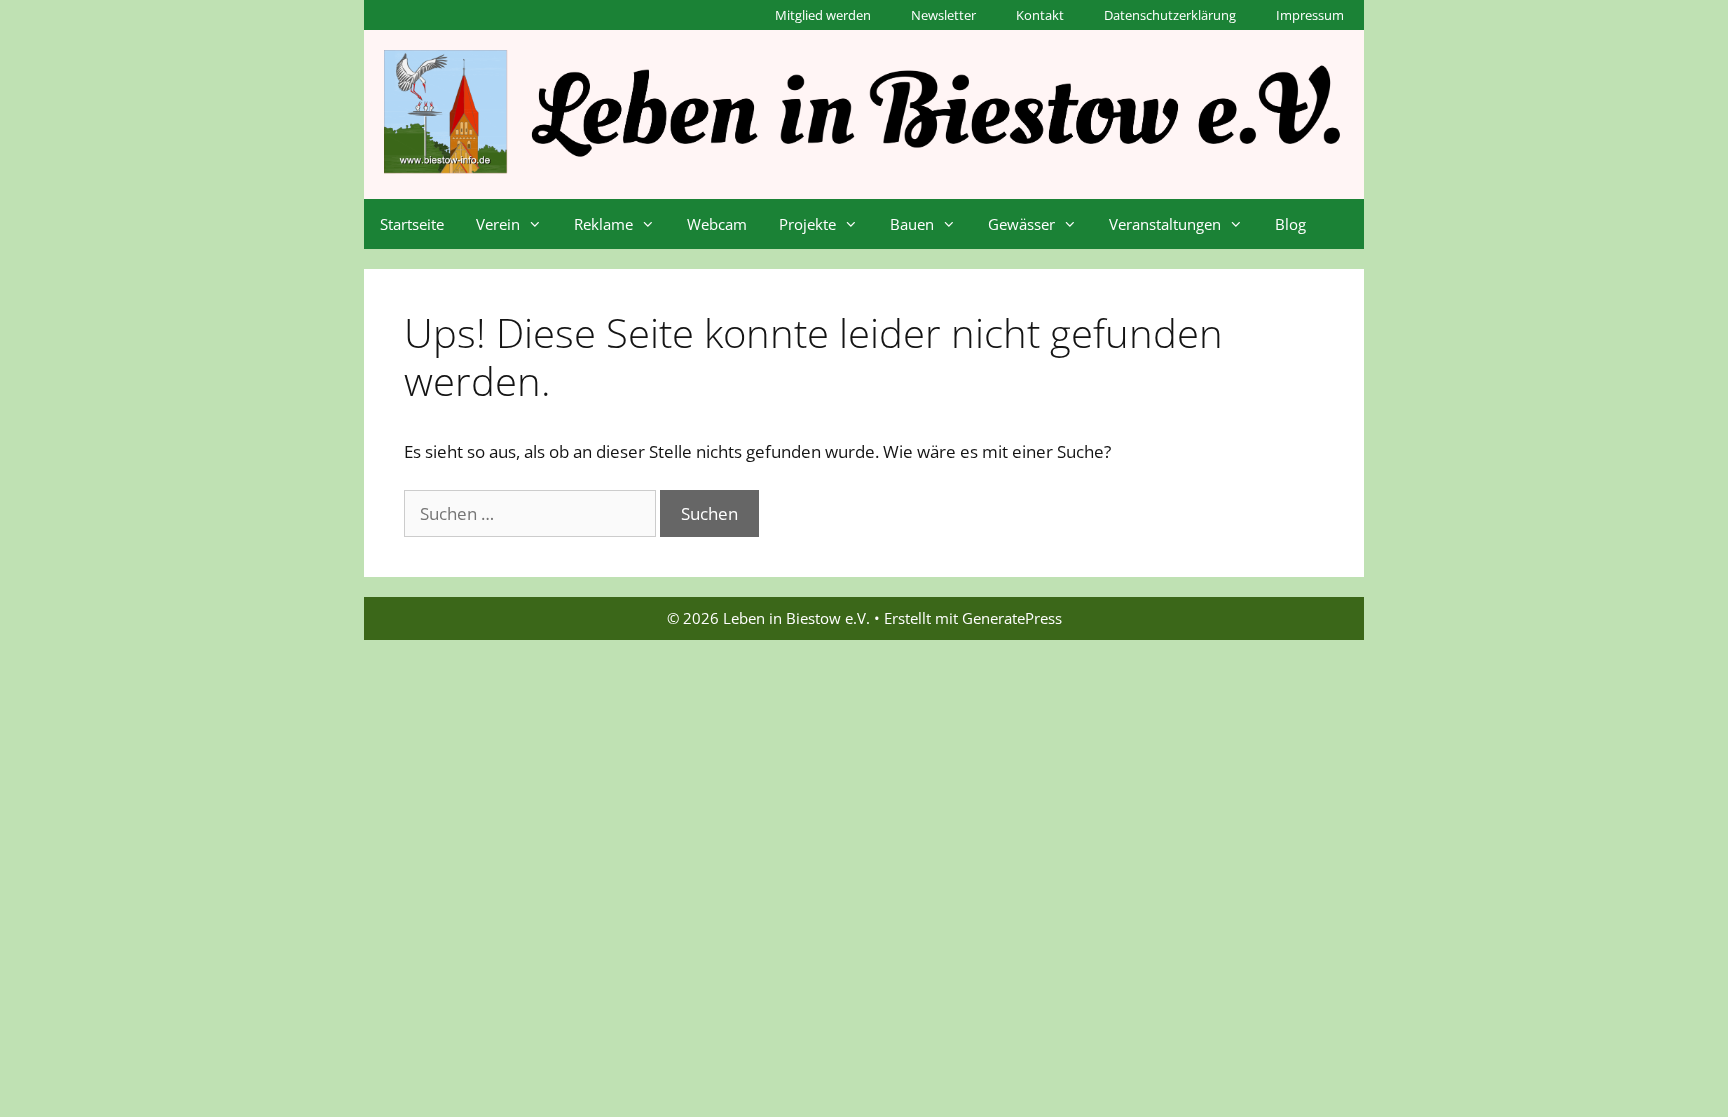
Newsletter (943, 15)
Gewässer (1021, 224)
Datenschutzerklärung (1170, 15)
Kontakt (1040, 15)
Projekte (807, 224)
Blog (1290, 224)
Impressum (1310, 15)
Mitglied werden (823, 15)
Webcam (717, 224)
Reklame (603, 224)
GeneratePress (1012, 618)
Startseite (412, 224)
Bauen (912, 224)
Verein (498, 224)
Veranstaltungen (1165, 224)
